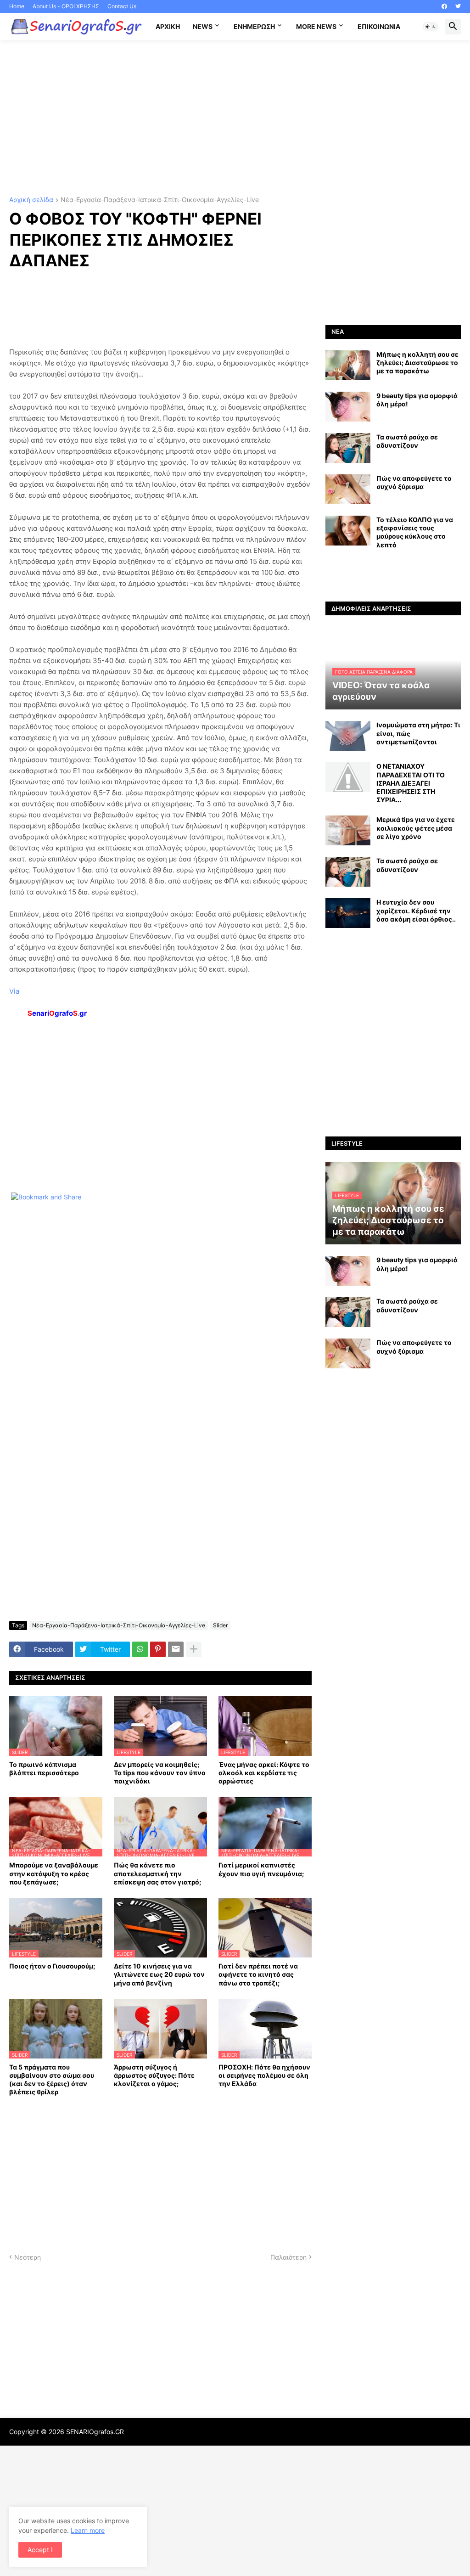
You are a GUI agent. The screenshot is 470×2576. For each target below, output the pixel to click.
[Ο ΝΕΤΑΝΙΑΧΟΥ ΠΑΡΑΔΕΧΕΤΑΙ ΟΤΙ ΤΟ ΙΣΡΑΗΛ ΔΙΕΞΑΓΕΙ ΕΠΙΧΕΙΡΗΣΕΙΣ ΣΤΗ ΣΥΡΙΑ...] (348, 777)
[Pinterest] (158, 1649)
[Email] (176, 1649)
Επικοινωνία (379, 26)
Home (17, 6)
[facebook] (444, 6)
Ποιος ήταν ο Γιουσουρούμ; (52, 1966)
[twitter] (458, 6)
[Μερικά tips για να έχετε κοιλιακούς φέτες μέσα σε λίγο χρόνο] (348, 830)
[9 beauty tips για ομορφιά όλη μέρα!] (348, 407)
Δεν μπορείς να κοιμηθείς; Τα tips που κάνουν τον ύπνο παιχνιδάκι (160, 1773)
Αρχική (168, 26)
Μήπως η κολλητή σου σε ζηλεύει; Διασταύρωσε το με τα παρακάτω (417, 363)
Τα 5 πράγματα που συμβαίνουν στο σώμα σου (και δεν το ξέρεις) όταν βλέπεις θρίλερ (52, 2080)
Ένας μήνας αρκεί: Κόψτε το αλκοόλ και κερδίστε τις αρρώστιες (264, 1773)
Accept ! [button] (40, 2550)
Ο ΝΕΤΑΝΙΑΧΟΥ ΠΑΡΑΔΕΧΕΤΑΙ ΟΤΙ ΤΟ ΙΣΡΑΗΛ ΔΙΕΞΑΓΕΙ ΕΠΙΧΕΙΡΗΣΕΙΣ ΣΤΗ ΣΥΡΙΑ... (411, 783)
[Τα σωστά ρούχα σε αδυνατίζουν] (348, 448)
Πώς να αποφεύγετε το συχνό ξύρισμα (414, 482)
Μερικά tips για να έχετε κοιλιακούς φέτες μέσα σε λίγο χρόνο (416, 828)
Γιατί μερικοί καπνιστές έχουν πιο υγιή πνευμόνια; (261, 1869)
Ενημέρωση (254, 26)
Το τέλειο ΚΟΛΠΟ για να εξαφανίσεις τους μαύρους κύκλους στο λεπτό (415, 532)
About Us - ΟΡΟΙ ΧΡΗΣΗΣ (66, 6)
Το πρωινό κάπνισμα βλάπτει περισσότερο (44, 1769)
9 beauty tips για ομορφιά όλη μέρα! (417, 400)
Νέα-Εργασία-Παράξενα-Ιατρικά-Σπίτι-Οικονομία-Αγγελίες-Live (160, 200)
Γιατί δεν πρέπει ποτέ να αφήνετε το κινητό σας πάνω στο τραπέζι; (258, 1974)
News (203, 26)
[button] (431, 27)
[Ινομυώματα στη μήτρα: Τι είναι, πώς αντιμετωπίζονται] (348, 736)
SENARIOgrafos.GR (95, 2432)
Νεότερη (28, 2257)
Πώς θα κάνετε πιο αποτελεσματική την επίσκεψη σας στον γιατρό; (157, 1873)
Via (14, 991)
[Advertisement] (235, 118)
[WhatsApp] (140, 1649)
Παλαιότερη (288, 2257)
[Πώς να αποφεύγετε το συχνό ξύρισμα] (348, 489)
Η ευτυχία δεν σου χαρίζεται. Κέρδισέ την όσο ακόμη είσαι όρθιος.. (416, 910)
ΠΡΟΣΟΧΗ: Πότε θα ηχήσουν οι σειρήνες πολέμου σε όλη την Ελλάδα (264, 2075)
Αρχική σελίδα (31, 200)
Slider (220, 1625)
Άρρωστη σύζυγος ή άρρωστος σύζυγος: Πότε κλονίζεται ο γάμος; (154, 2075)
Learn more (88, 2530)
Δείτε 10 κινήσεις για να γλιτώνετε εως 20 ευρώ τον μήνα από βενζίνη (159, 1974)
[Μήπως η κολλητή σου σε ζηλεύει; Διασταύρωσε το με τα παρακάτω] (348, 365)
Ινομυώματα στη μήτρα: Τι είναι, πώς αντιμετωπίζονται (418, 733)
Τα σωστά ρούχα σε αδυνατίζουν (407, 441)
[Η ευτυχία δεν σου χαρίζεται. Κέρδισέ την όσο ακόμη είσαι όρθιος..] (348, 913)
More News (316, 26)
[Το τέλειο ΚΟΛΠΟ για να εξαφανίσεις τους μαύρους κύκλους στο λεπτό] (348, 531)
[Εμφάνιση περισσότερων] (194, 1649)
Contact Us (122, 6)
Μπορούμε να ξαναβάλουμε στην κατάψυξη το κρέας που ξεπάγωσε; (54, 1873)
